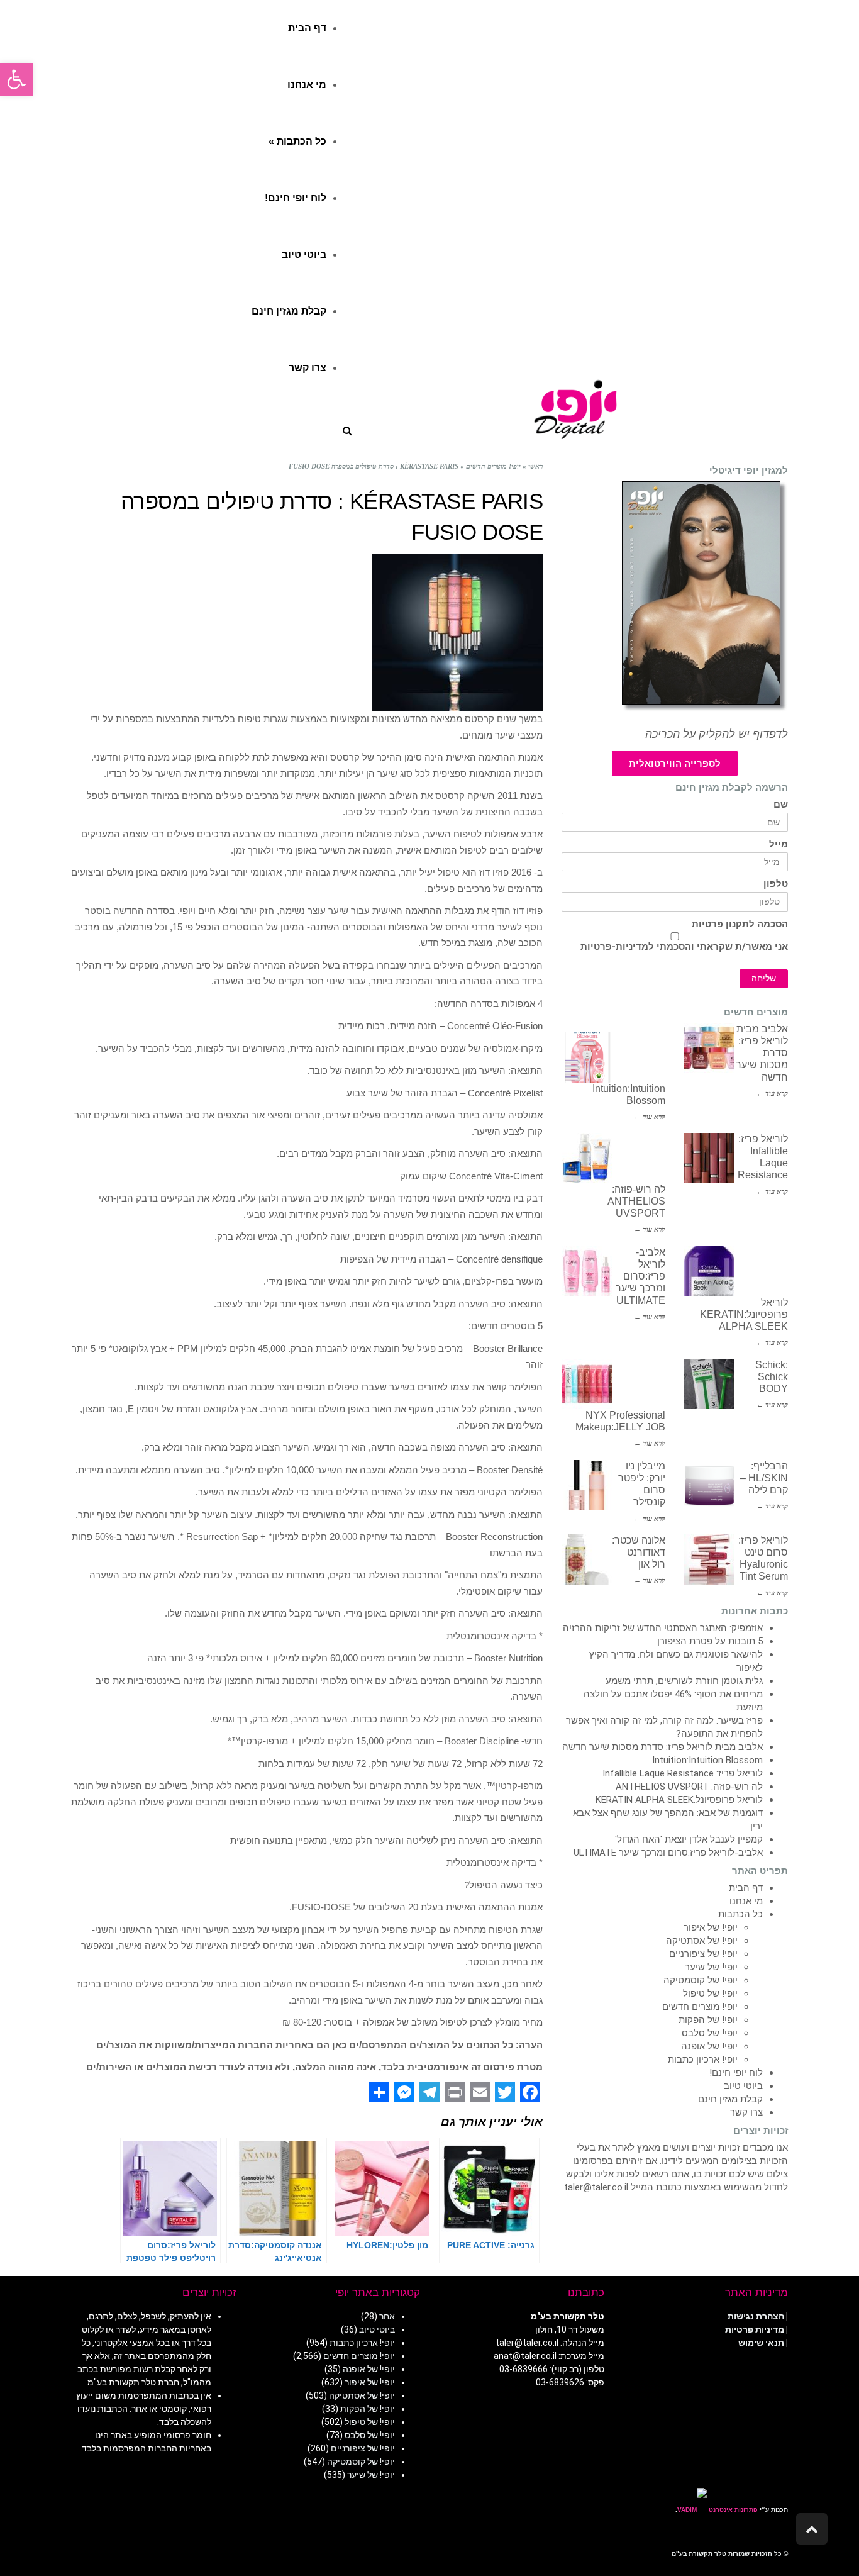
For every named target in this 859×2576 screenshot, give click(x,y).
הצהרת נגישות (756, 2316)
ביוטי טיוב (743, 2086)
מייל (779, 845)
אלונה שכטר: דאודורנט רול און (639, 1552)
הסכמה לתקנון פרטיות (740, 924)
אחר (387, 2316)
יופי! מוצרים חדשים (700, 2007)
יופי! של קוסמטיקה (701, 1980)
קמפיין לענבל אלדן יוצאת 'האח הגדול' (689, 1839)
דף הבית (746, 1888)
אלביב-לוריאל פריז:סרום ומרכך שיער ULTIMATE (640, 1276)
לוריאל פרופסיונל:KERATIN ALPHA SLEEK (744, 1314)
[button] (16, 79)
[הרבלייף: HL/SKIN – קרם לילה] (709, 1485)
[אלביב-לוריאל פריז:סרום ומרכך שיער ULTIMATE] (587, 1271)
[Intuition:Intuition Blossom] (587, 1057)
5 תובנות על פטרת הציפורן (710, 1641)
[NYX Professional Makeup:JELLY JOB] (587, 1384)
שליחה (764, 979)
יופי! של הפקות (708, 2020)
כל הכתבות (740, 1914)
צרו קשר (746, 2112)
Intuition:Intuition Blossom (707, 1760)
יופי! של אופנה (709, 2046)
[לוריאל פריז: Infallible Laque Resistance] (709, 1158)
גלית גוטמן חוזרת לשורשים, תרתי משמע (684, 1681)
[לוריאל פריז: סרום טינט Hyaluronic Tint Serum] (709, 1559)
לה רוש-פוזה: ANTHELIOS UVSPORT (636, 1201)
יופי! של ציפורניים (703, 1954)
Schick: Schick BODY (772, 1377)
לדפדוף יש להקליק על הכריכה (717, 734)
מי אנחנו (746, 1901)
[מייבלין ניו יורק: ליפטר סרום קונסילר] (587, 1485)
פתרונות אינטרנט (732, 2510)
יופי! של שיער (711, 1967)
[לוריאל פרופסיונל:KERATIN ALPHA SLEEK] (709, 1271)
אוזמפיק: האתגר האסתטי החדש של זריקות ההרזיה (663, 1628)
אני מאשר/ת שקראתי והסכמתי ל (684, 947)
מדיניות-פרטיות (614, 947)
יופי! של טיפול (710, 1993)
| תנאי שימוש (763, 2343)
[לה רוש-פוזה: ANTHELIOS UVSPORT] (587, 1158)
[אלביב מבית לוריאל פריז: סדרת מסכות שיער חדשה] (709, 1048)
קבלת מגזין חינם (730, 2099)
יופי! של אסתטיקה (702, 1941)
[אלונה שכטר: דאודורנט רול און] (587, 1559)
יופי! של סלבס (710, 2033)
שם (781, 805)
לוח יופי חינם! (736, 2073)
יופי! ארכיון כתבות (703, 2060)
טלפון (776, 884)
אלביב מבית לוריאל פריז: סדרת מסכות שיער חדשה (662, 1747)
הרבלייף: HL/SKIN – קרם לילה (764, 1478)
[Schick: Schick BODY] (709, 1384)
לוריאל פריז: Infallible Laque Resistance (683, 1773)
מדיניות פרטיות (755, 2329)
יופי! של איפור (711, 1927)
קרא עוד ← (772, 1093)
